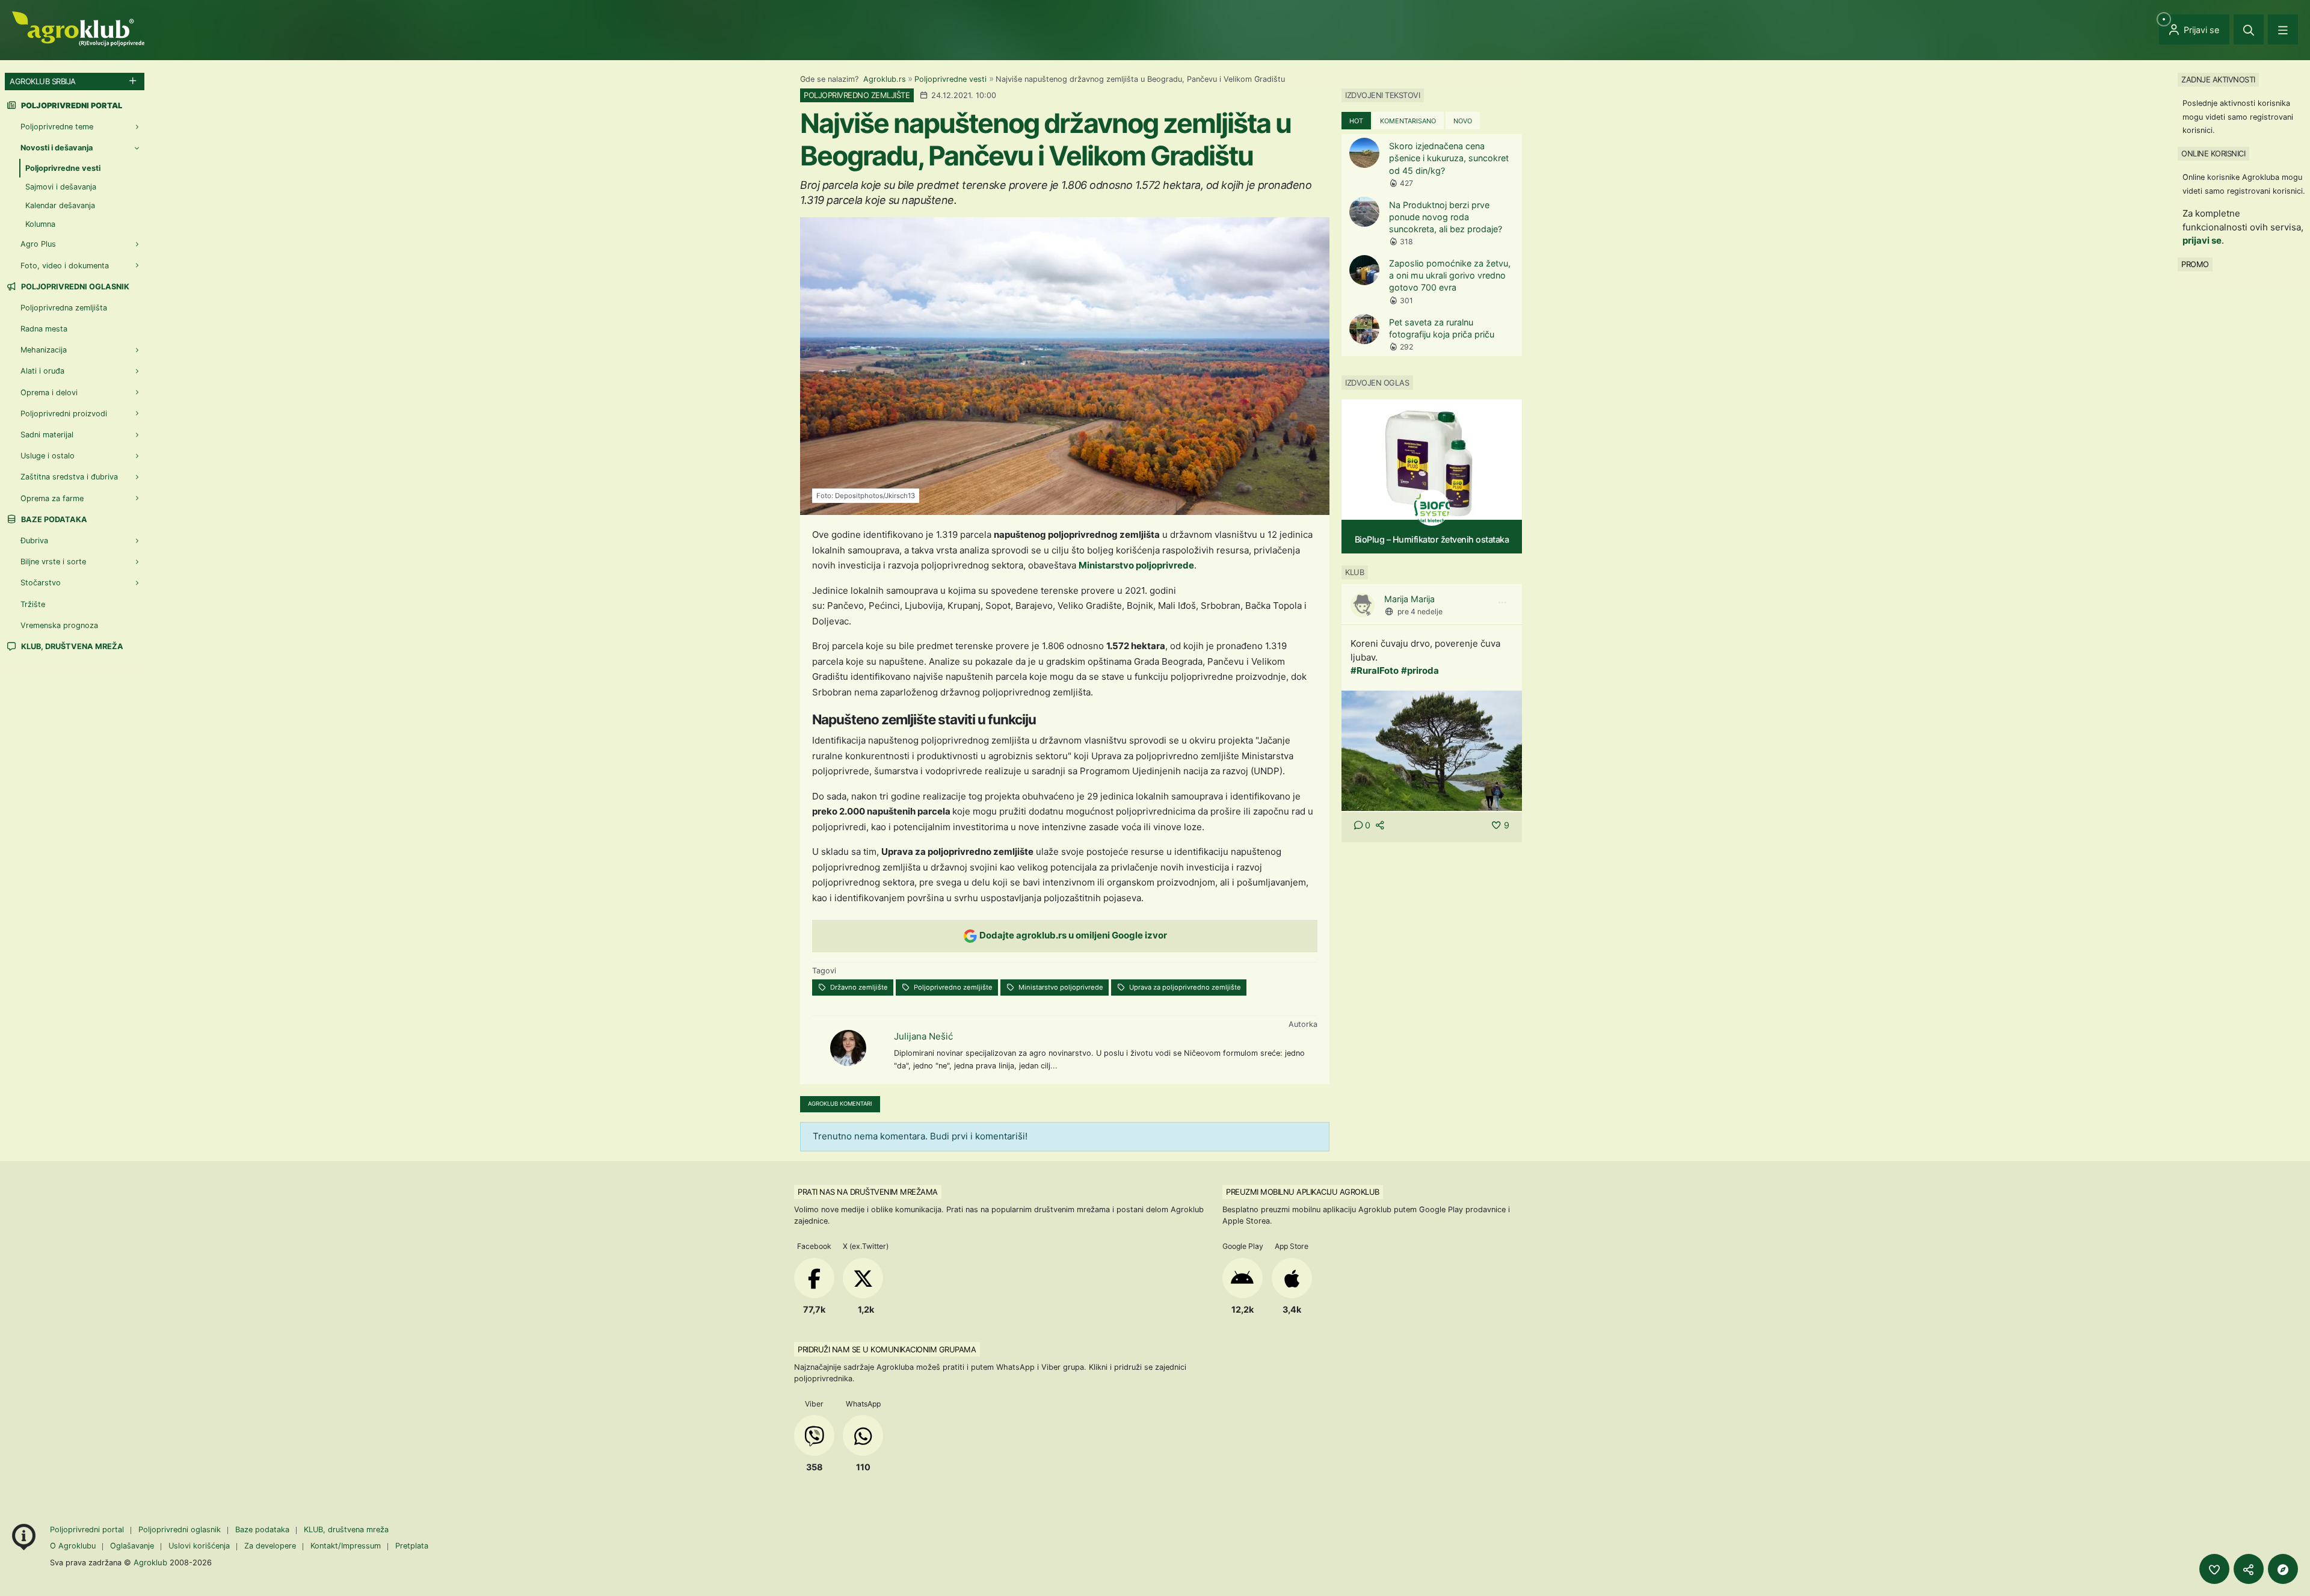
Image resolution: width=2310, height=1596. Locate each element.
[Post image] (1432, 750)
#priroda (1420, 670)
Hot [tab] (1356, 121)
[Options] (1502, 603)
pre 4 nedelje (1420, 612)
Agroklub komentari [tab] (840, 1104)
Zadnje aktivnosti (2218, 79)
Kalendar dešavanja (60, 205)
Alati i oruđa (42, 371)
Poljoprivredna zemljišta (64, 308)
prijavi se (2202, 240)
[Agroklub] (78, 28)
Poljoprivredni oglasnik (74, 287)
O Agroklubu (73, 1546)
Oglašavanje (132, 1546)
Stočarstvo (41, 583)
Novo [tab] (1463, 121)
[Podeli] (2249, 1569)
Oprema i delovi (49, 393)
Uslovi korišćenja (199, 1546)
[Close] (2249, 29)
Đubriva (34, 541)
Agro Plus (38, 244)
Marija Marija (1409, 599)
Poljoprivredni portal (88, 1530)
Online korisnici (2213, 153)
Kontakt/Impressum (346, 1546)
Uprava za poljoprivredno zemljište (1184, 987)
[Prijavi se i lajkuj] (2214, 1569)
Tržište (33, 604)
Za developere (270, 1546)
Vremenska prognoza (59, 625)
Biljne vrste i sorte (53, 562)
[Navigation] (2283, 29)
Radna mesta (44, 329)
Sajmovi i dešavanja (61, 187)
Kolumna (40, 224)
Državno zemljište (858, 987)
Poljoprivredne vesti (950, 79)
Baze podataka (53, 519)
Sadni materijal (47, 435)
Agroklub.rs (885, 79)
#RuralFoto (1375, 670)
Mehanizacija (44, 350)
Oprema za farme (52, 498)
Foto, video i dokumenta (65, 266)
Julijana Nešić (923, 1036)
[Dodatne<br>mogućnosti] (2283, 1569)
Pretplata (412, 1546)
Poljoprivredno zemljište (952, 987)
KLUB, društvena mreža (71, 646)
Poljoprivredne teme (57, 127)
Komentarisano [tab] (1408, 121)
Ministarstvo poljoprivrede (1136, 565)
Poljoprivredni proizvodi (64, 414)
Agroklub (150, 1562)
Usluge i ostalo (48, 456)
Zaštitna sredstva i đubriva (69, 477)
